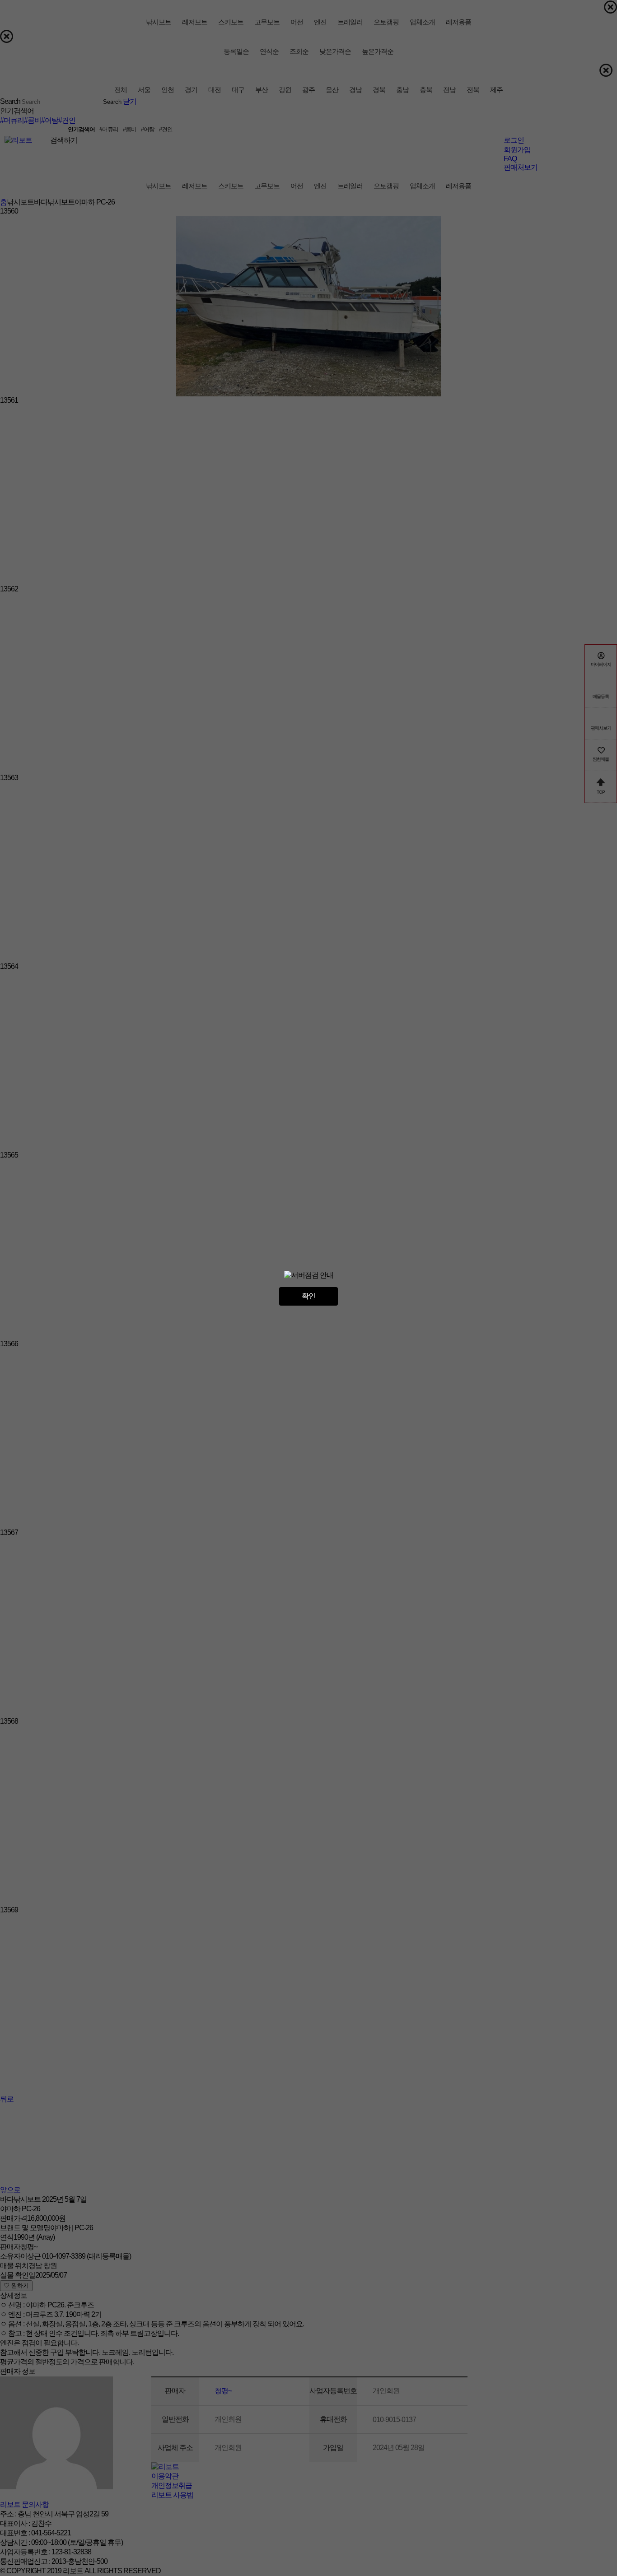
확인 (308, 1296)
